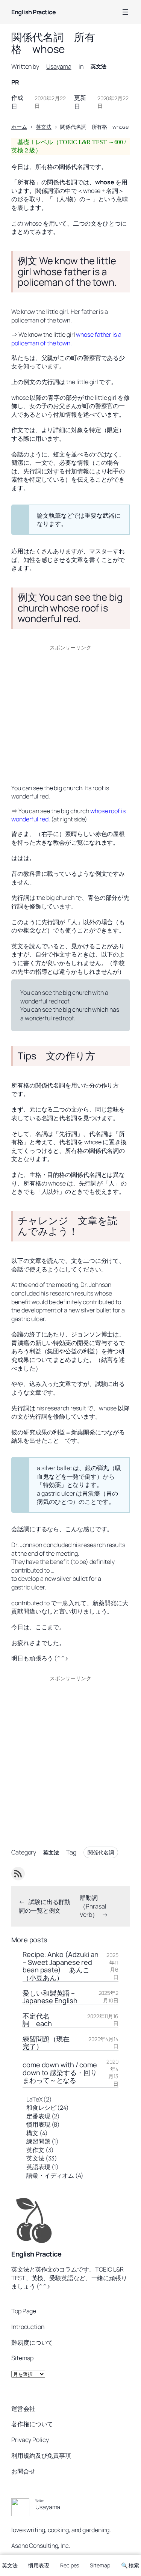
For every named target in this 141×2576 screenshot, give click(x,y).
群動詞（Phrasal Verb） (93, 1906)
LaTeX (34, 2099)
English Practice (33, 12)
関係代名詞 (101, 1852)
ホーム (19, 127)
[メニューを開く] (125, 12)
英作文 (35, 2150)
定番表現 (38, 2116)
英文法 (99, 66)
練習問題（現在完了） (46, 2043)
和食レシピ (41, 2107)
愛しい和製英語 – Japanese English (50, 1997)
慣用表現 (38, 2124)
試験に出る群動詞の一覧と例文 (45, 1906)
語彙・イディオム (50, 2175)
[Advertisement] (70, 713)
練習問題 (38, 2141)
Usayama (59, 66)
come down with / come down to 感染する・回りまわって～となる (60, 2072)
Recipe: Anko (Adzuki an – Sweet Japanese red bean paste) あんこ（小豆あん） (61, 1966)
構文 (32, 2133)
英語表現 (38, 2167)
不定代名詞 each (37, 2020)
